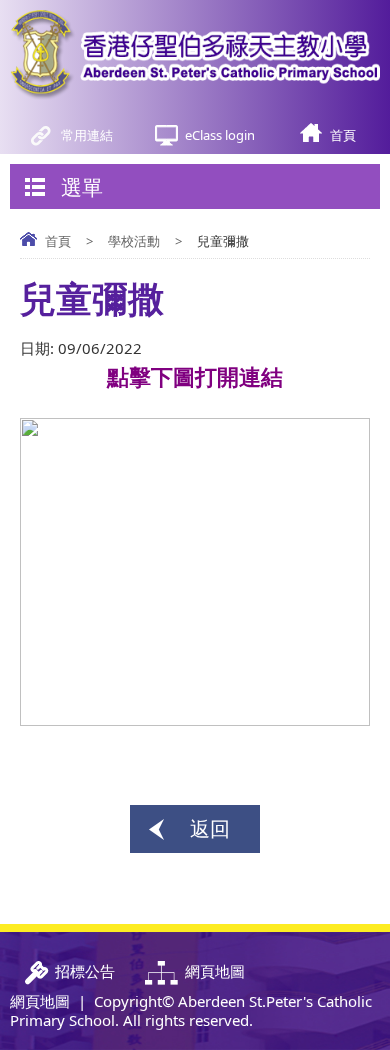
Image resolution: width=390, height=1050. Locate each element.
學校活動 (134, 241)
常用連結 (87, 135)
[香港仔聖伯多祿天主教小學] (195, 55)
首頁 (343, 135)
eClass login (220, 135)
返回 (210, 828)
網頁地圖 (40, 1001)
